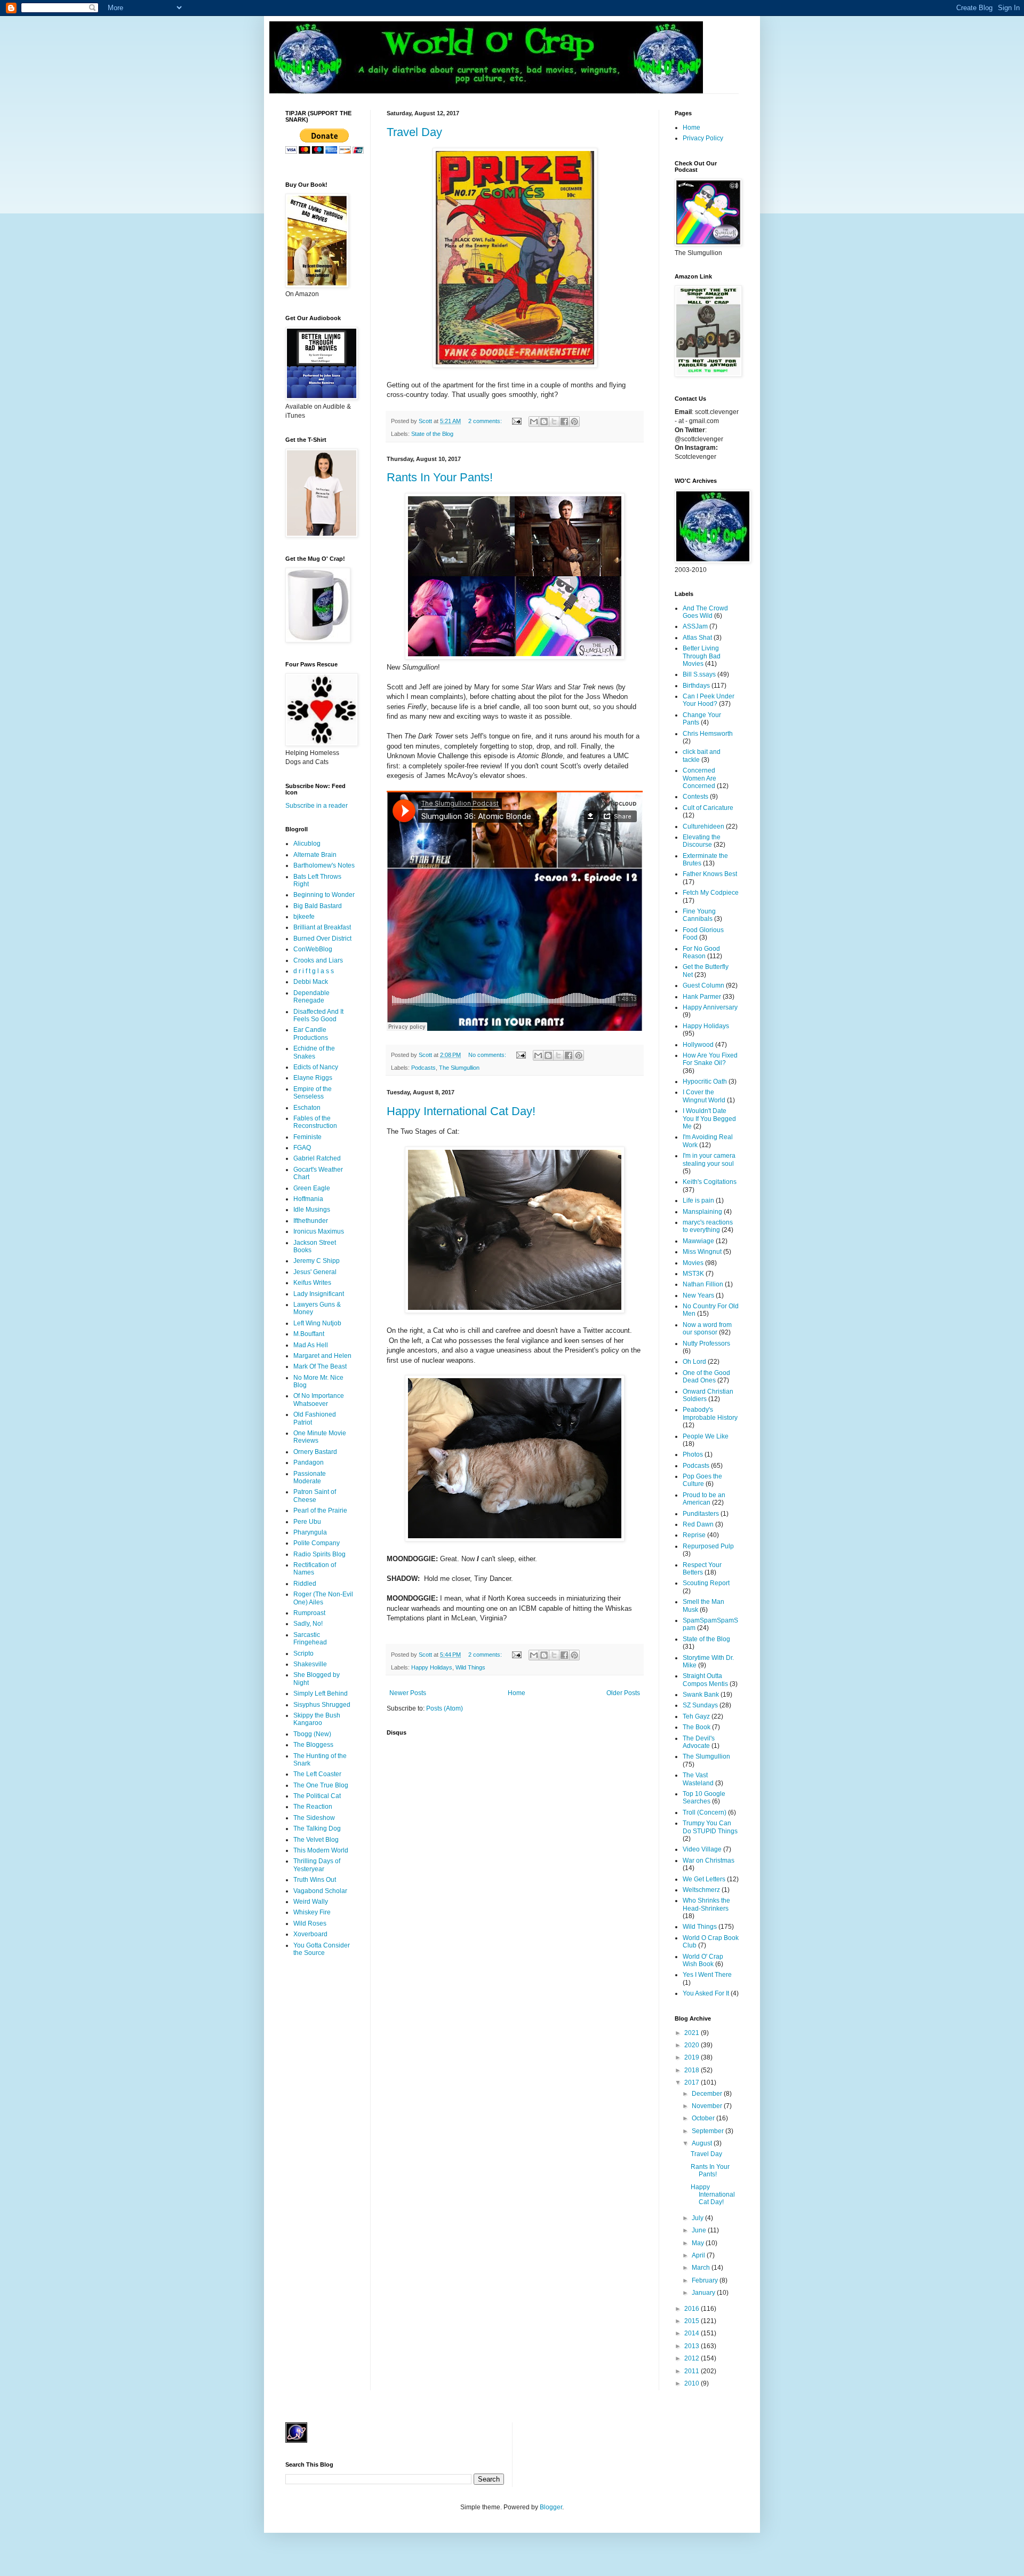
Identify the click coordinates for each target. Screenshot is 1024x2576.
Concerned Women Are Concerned (699, 778)
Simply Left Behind (321, 1694)
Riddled (305, 1584)
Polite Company (317, 1543)
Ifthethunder (311, 1221)
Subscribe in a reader (317, 806)
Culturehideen (703, 826)
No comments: (488, 1055)
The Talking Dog (317, 1828)
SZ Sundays (700, 1705)
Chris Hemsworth (708, 734)
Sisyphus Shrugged (322, 1705)
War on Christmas (709, 1861)
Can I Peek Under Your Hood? (709, 700)
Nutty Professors (706, 1343)
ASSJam (695, 626)
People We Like (706, 1436)
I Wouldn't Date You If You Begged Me (709, 1119)
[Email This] (534, 422)
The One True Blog (321, 1785)
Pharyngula (310, 1532)
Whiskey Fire (312, 1912)
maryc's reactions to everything (708, 1226)
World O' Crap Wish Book (703, 1960)
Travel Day (414, 132)
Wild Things (470, 1667)
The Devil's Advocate (699, 1742)
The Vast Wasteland (698, 1779)
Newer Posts (408, 1693)
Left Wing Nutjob (317, 1323)
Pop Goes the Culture (702, 1480)
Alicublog (307, 844)
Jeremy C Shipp (317, 1261)
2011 (693, 2371)
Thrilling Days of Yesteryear (317, 1865)
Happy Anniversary (710, 1007)
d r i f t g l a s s (314, 971)
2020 (693, 2045)
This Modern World (321, 1850)
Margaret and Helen (322, 1356)
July (698, 2218)
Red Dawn (698, 1524)
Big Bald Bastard (318, 906)
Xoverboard (310, 1934)
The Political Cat (317, 1796)
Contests (695, 797)
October (704, 2118)
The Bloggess (313, 1745)
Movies (693, 1263)
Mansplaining (702, 1212)
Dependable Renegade (311, 997)
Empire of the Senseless (313, 1093)
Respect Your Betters (702, 1569)
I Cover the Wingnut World (704, 1096)
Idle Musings (312, 1210)
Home (517, 1693)
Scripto (303, 1653)
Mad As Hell (311, 1345)
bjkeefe (304, 917)
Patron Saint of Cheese (315, 1496)
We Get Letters (704, 1879)
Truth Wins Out (315, 1880)
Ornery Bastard (315, 1452)
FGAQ (302, 1148)
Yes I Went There (707, 1975)
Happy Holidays (432, 1667)
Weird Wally (311, 1902)
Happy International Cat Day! (461, 1111)
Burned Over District (322, 939)
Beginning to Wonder (324, 895)
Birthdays (696, 686)
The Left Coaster (317, 1774)
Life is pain (698, 1200)
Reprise (694, 1535)
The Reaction (313, 1807)
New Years (698, 1295)
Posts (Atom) (445, 1708)
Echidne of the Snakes (314, 1052)
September (709, 2131)
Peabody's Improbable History (710, 1413)
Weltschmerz (701, 1890)
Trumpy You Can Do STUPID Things (710, 1827)
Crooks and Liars (318, 960)
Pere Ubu (307, 1522)
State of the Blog (432, 434)
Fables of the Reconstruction (315, 1122)
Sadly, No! (308, 1624)
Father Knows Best (710, 874)
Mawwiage (698, 1241)
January (704, 2293)
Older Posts (623, 1693)
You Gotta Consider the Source (322, 1949)
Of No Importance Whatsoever (319, 1400)
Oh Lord (694, 1362)
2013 (693, 2346)
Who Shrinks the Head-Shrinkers (706, 1904)
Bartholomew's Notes (324, 865)
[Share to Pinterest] (574, 422)
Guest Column (703, 985)
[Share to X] (554, 422)
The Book (697, 1727)
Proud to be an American (704, 1499)
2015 (693, 2321)
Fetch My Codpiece (711, 893)
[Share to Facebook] (564, 422)
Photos (693, 1454)
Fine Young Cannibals (699, 915)
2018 (693, 2070)
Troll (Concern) (705, 1812)
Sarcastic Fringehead (310, 1639)
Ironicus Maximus (319, 1231)
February (706, 2280)
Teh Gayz (696, 1716)
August (703, 2143)
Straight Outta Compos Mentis (705, 1680)
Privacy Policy (703, 138)
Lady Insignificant (319, 1294)
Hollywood (698, 1045)
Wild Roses (310, 1923)
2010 (693, 2383)
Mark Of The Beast (320, 1366)
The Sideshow (314, 1818)
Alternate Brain (315, 855)
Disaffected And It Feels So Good (318, 1015)
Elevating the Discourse (702, 841)
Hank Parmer (702, 997)
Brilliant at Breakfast (322, 927)
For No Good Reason (701, 952)
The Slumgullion (459, 1068)
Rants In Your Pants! (440, 477)
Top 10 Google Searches (704, 1798)
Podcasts (423, 1068)
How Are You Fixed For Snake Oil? (710, 1059)
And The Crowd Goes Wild (705, 612)
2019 (693, 2057)
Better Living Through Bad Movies (702, 656)
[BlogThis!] (544, 422)
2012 (693, 2358)
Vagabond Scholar (320, 1891)
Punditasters (701, 1514)
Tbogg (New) (312, 1734)
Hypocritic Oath (705, 1082)
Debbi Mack (311, 982)
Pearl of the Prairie (320, 1510)
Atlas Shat (697, 638)
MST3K (693, 1274)
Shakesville (310, 1664)
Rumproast (309, 1613)
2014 (693, 2333)
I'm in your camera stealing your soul (709, 1159)
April (699, 2255)
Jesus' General (315, 1272)
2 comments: (486, 421)
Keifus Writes (312, 1283)
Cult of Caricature (708, 808)
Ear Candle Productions (311, 1033)
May (699, 2243)
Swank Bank (701, 1695)
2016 (693, 2309)
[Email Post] (516, 421)
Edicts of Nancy (316, 1067)
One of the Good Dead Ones (706, 1377)
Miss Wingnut (702, 1252)
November (708, 2106)
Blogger (551, 2507)
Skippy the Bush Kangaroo (317, 1719)
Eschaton (307, 1108)
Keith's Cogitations (710, 1182)
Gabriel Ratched (317, 1158)
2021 (693, 2033)
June (700, 2230)
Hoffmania (308, 1199)
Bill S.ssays (699, 674)
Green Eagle (312, 1188)
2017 (693, 2082)
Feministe (307, 1137)
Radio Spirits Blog (319, 1554)
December (708, 2094)
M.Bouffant (309, 1334)
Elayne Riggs (313, 1078)
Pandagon (309, 1462)
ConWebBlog (313, 949)
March (702, 2268)
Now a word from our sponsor (707, 1329)
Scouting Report (706, 1583)
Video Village (702, 1849)
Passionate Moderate (310, 1477)
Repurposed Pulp (708, 1546)
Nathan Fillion (703, 1284)
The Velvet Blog (316, 1840)
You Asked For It (706, 1993)
